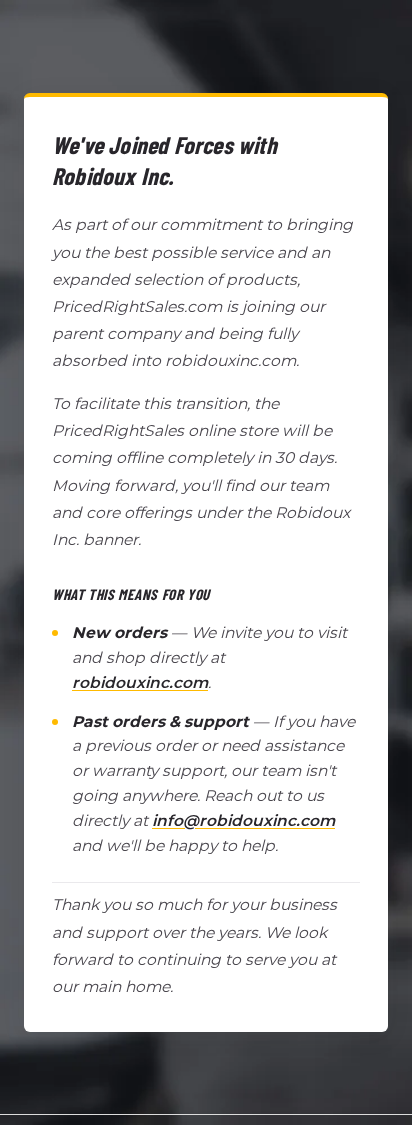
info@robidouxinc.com (243, 820)
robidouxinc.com (140, 682)
